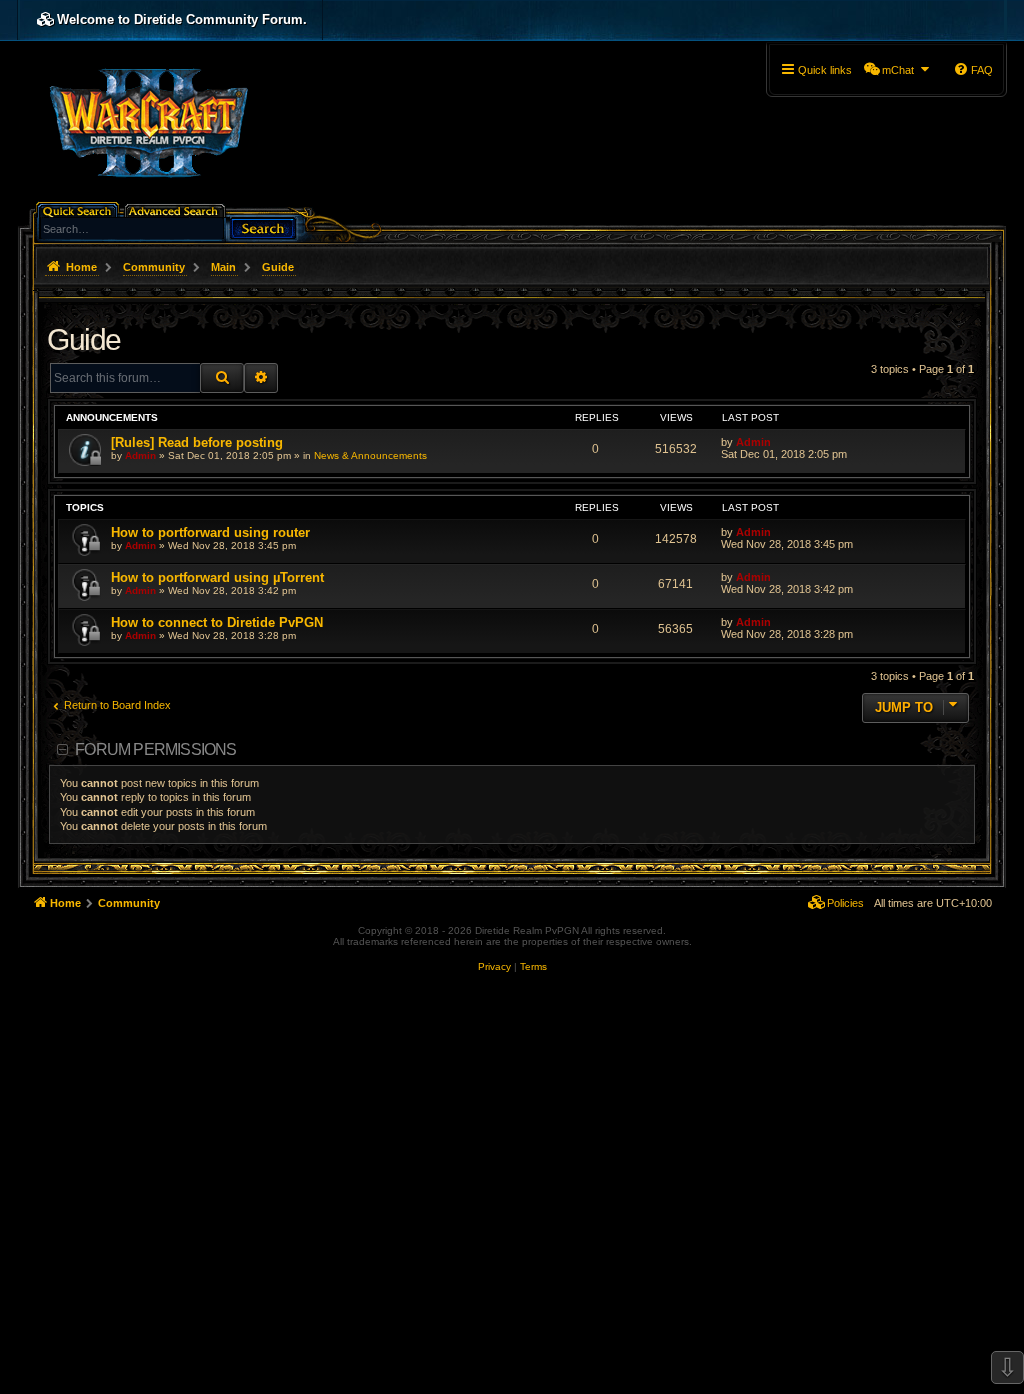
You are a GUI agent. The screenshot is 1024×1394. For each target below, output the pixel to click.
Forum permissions (155, 749)
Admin (140, 455)
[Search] (263, 226)
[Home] (148, 121)
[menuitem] (897, 70)
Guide (84, 339)
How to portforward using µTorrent (217, 577)
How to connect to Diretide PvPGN (217, 622)
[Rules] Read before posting (197, 442)
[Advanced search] (176, 209)
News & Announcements (370, 455)
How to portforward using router (210, 532)
